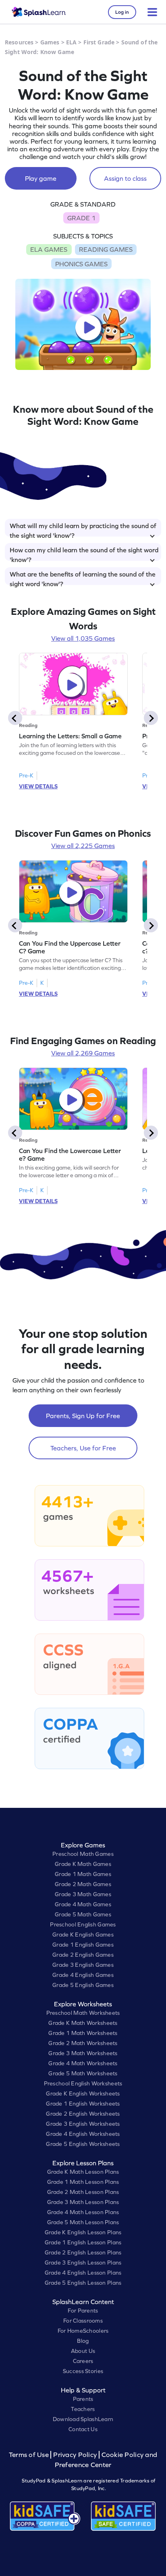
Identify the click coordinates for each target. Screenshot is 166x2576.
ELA (71, 42)
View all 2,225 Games (83, 846)
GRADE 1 (81, 218)
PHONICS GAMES (81, 264)
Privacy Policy (75, 2455)
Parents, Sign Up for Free (83, 1416)
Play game (41, 178)
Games (50, 42)
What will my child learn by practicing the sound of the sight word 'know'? (83, 529)
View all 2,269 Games (83, 1053)
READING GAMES (106, 249)
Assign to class (125, 178)
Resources (19, 42)
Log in (122, 12)
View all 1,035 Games (83, 638)
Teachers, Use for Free (83, 1448)
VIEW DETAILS (38, 786)
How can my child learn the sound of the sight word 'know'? (84, 554)
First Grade (99, 42)
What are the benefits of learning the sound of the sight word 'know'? (83, 578)
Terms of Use (30, 2455)
